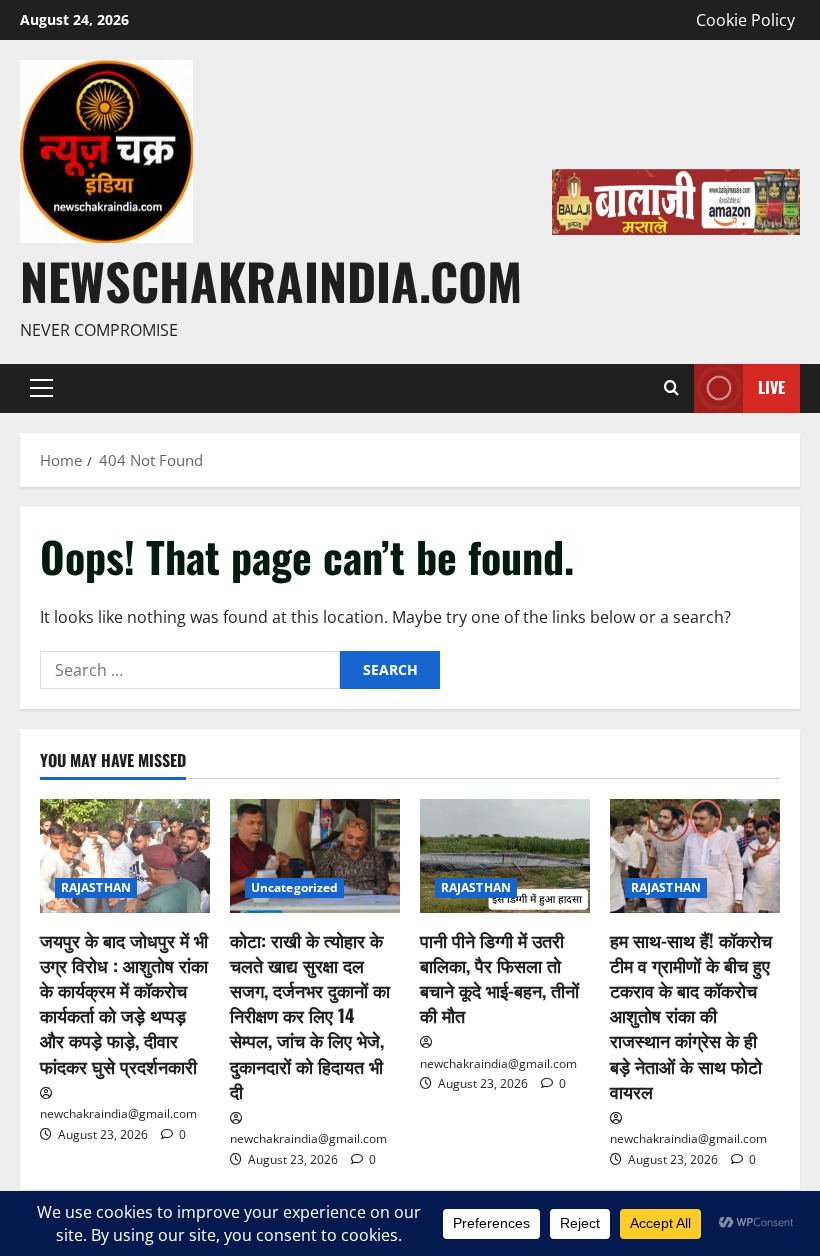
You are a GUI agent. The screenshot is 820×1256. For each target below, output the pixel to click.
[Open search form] (671, 388)
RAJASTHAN (96, 887)
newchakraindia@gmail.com (118, 1113)
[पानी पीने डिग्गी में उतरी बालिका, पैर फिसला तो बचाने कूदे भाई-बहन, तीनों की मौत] (505, 855)
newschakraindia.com (271, 280)
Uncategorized (294, 887)
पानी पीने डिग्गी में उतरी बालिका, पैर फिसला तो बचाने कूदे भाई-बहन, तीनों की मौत (499, 978)
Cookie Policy (745, 20)
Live (771, 387)
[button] (41, 388)
